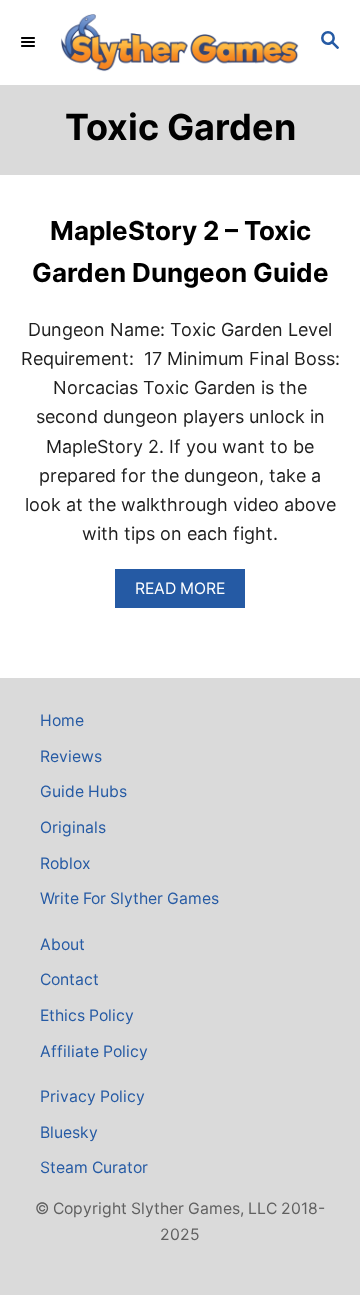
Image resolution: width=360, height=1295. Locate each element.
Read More (190, 593)
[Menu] (30, 42)
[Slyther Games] (180, 42)
